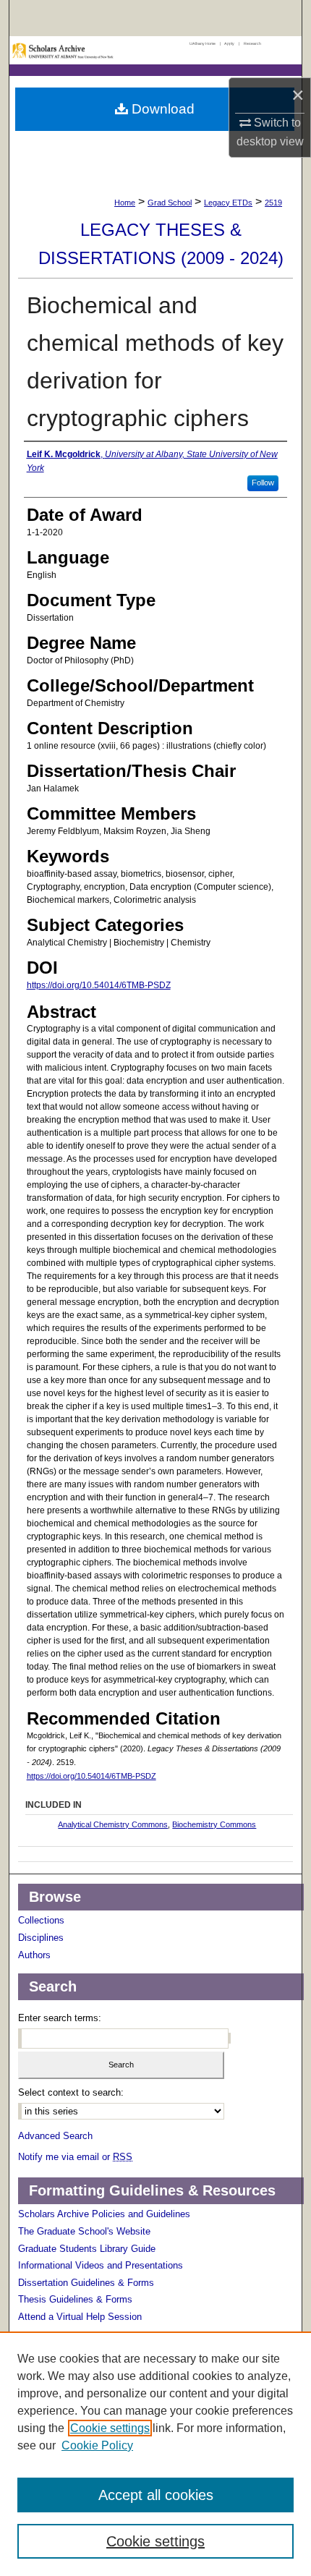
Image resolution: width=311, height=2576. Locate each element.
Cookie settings (110, 2428)
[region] (155, 2454)
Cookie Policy (97, 2445)
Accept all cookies (156, 2495)
